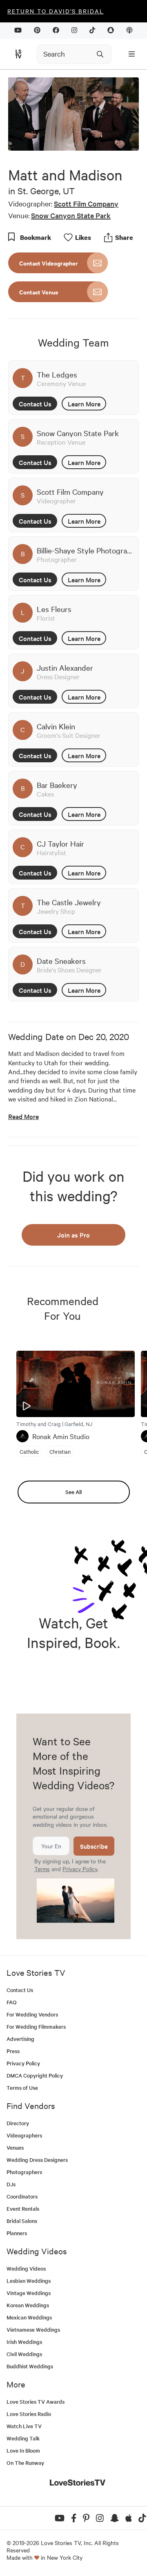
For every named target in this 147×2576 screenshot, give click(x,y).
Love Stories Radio (29, 2414)
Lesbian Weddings (29, 2281)
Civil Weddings (24, 2354)
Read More (23, 1116)
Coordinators (22, 2196)
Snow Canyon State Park (71, 215)
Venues (15, 2147)
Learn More (84, 404)
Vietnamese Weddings (33, 2329)
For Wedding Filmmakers (36, 2026)
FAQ (12, 2002)
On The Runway (25, 2463)
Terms (42, 1869)
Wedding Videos (26, 2268)
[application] (73, 114)
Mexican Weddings (29, 2317)
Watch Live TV (24, 2426)
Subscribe (94, 1846)
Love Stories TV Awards (36, 2402)
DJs (11, 2184)
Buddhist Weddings (30, 2366)
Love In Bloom (23, 2450)
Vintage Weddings (29, 2293)
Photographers (24, 2172)
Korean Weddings (28, 2305)
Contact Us (35, 404)
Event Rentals (23, 2208)
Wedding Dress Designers (37, 2160)
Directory (18, 2123)
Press (13, 2051)
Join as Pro (73, 1235)
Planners (17, 2233)
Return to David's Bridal (56, 11)
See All (73, 1492)
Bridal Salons (22, 2221)
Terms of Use (22, 2088)
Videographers (24, 2135)
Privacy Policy (80, 1869)
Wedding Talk (23, 2438)
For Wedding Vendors (32, 2014)
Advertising (20, 2039)
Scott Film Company (86, 203)
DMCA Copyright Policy (35, 2075)
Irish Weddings (24, 2342)
